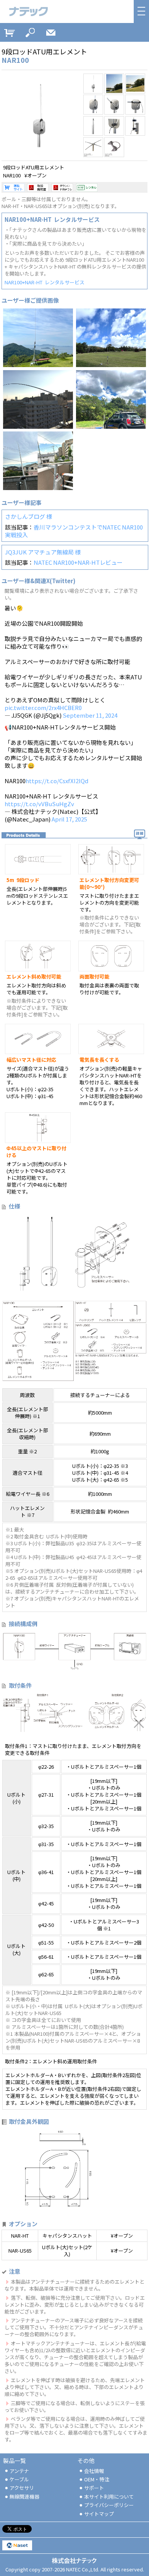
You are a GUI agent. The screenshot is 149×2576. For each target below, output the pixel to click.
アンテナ (19, 2471)
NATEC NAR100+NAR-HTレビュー (78, 562)
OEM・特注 (97, 2479)
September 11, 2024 (90, 715)
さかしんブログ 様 (28, 516)
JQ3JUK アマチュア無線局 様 (43, 552)
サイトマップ (99, 2514)
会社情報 (94, 2471)
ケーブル (19, 2479)
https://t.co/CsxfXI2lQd (57, 781)
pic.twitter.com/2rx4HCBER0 (43, 708)
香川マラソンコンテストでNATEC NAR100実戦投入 (74, 531)
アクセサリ (22, 2488)
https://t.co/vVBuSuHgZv (39, 804)
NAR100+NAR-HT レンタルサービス (45, 282)
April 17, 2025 (69, 819)
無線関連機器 (24, 2496)
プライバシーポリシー (109, 2505)
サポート (94, 2488)
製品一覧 (15, 2460)
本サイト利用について (109, 2496)
